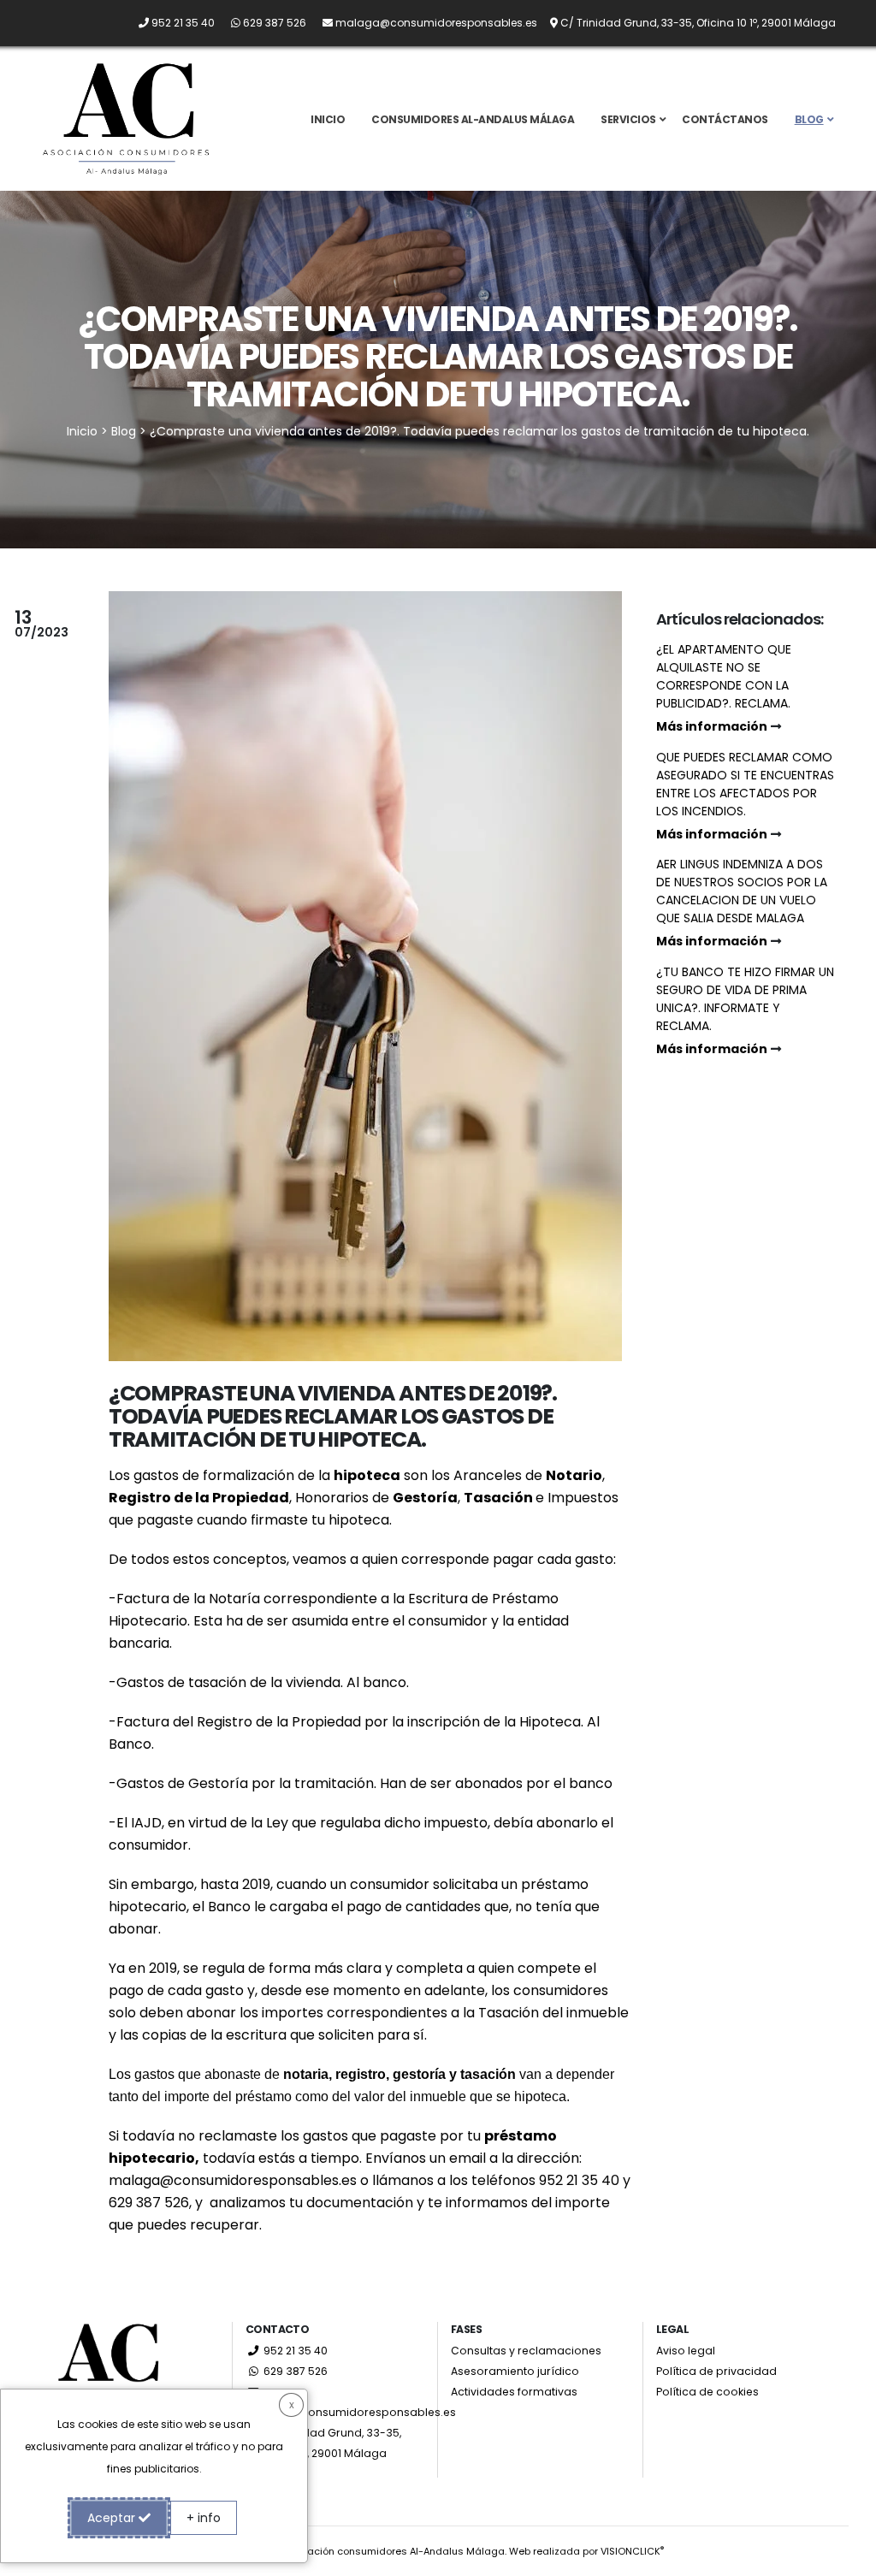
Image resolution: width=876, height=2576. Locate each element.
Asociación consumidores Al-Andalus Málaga (393, 2551)
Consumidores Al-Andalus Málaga (473, 119)
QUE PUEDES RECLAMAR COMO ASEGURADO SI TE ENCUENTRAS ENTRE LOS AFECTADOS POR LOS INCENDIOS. (745, 796)
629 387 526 (294, 2371)
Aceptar (113, 2518)
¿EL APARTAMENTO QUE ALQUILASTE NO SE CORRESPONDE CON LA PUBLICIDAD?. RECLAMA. (724, 688)
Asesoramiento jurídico (515, 2371)
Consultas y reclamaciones (526, 2351)
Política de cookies (707, 2392)
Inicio (328, 119)
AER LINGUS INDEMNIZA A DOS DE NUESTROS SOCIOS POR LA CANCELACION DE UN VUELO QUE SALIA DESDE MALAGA (742, 903)
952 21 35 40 (294, 2351)
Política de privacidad (716, 2371)
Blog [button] (809, 119)
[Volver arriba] (846, 2557)
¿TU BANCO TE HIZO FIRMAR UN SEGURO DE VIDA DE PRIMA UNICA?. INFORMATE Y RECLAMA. (745, 1010)
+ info (204, 2518)
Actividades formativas (514, 2392)
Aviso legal (686, 2351)
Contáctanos (725, 119)
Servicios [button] (628, 119)
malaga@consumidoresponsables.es (233, 2180)
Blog (124, 431)
